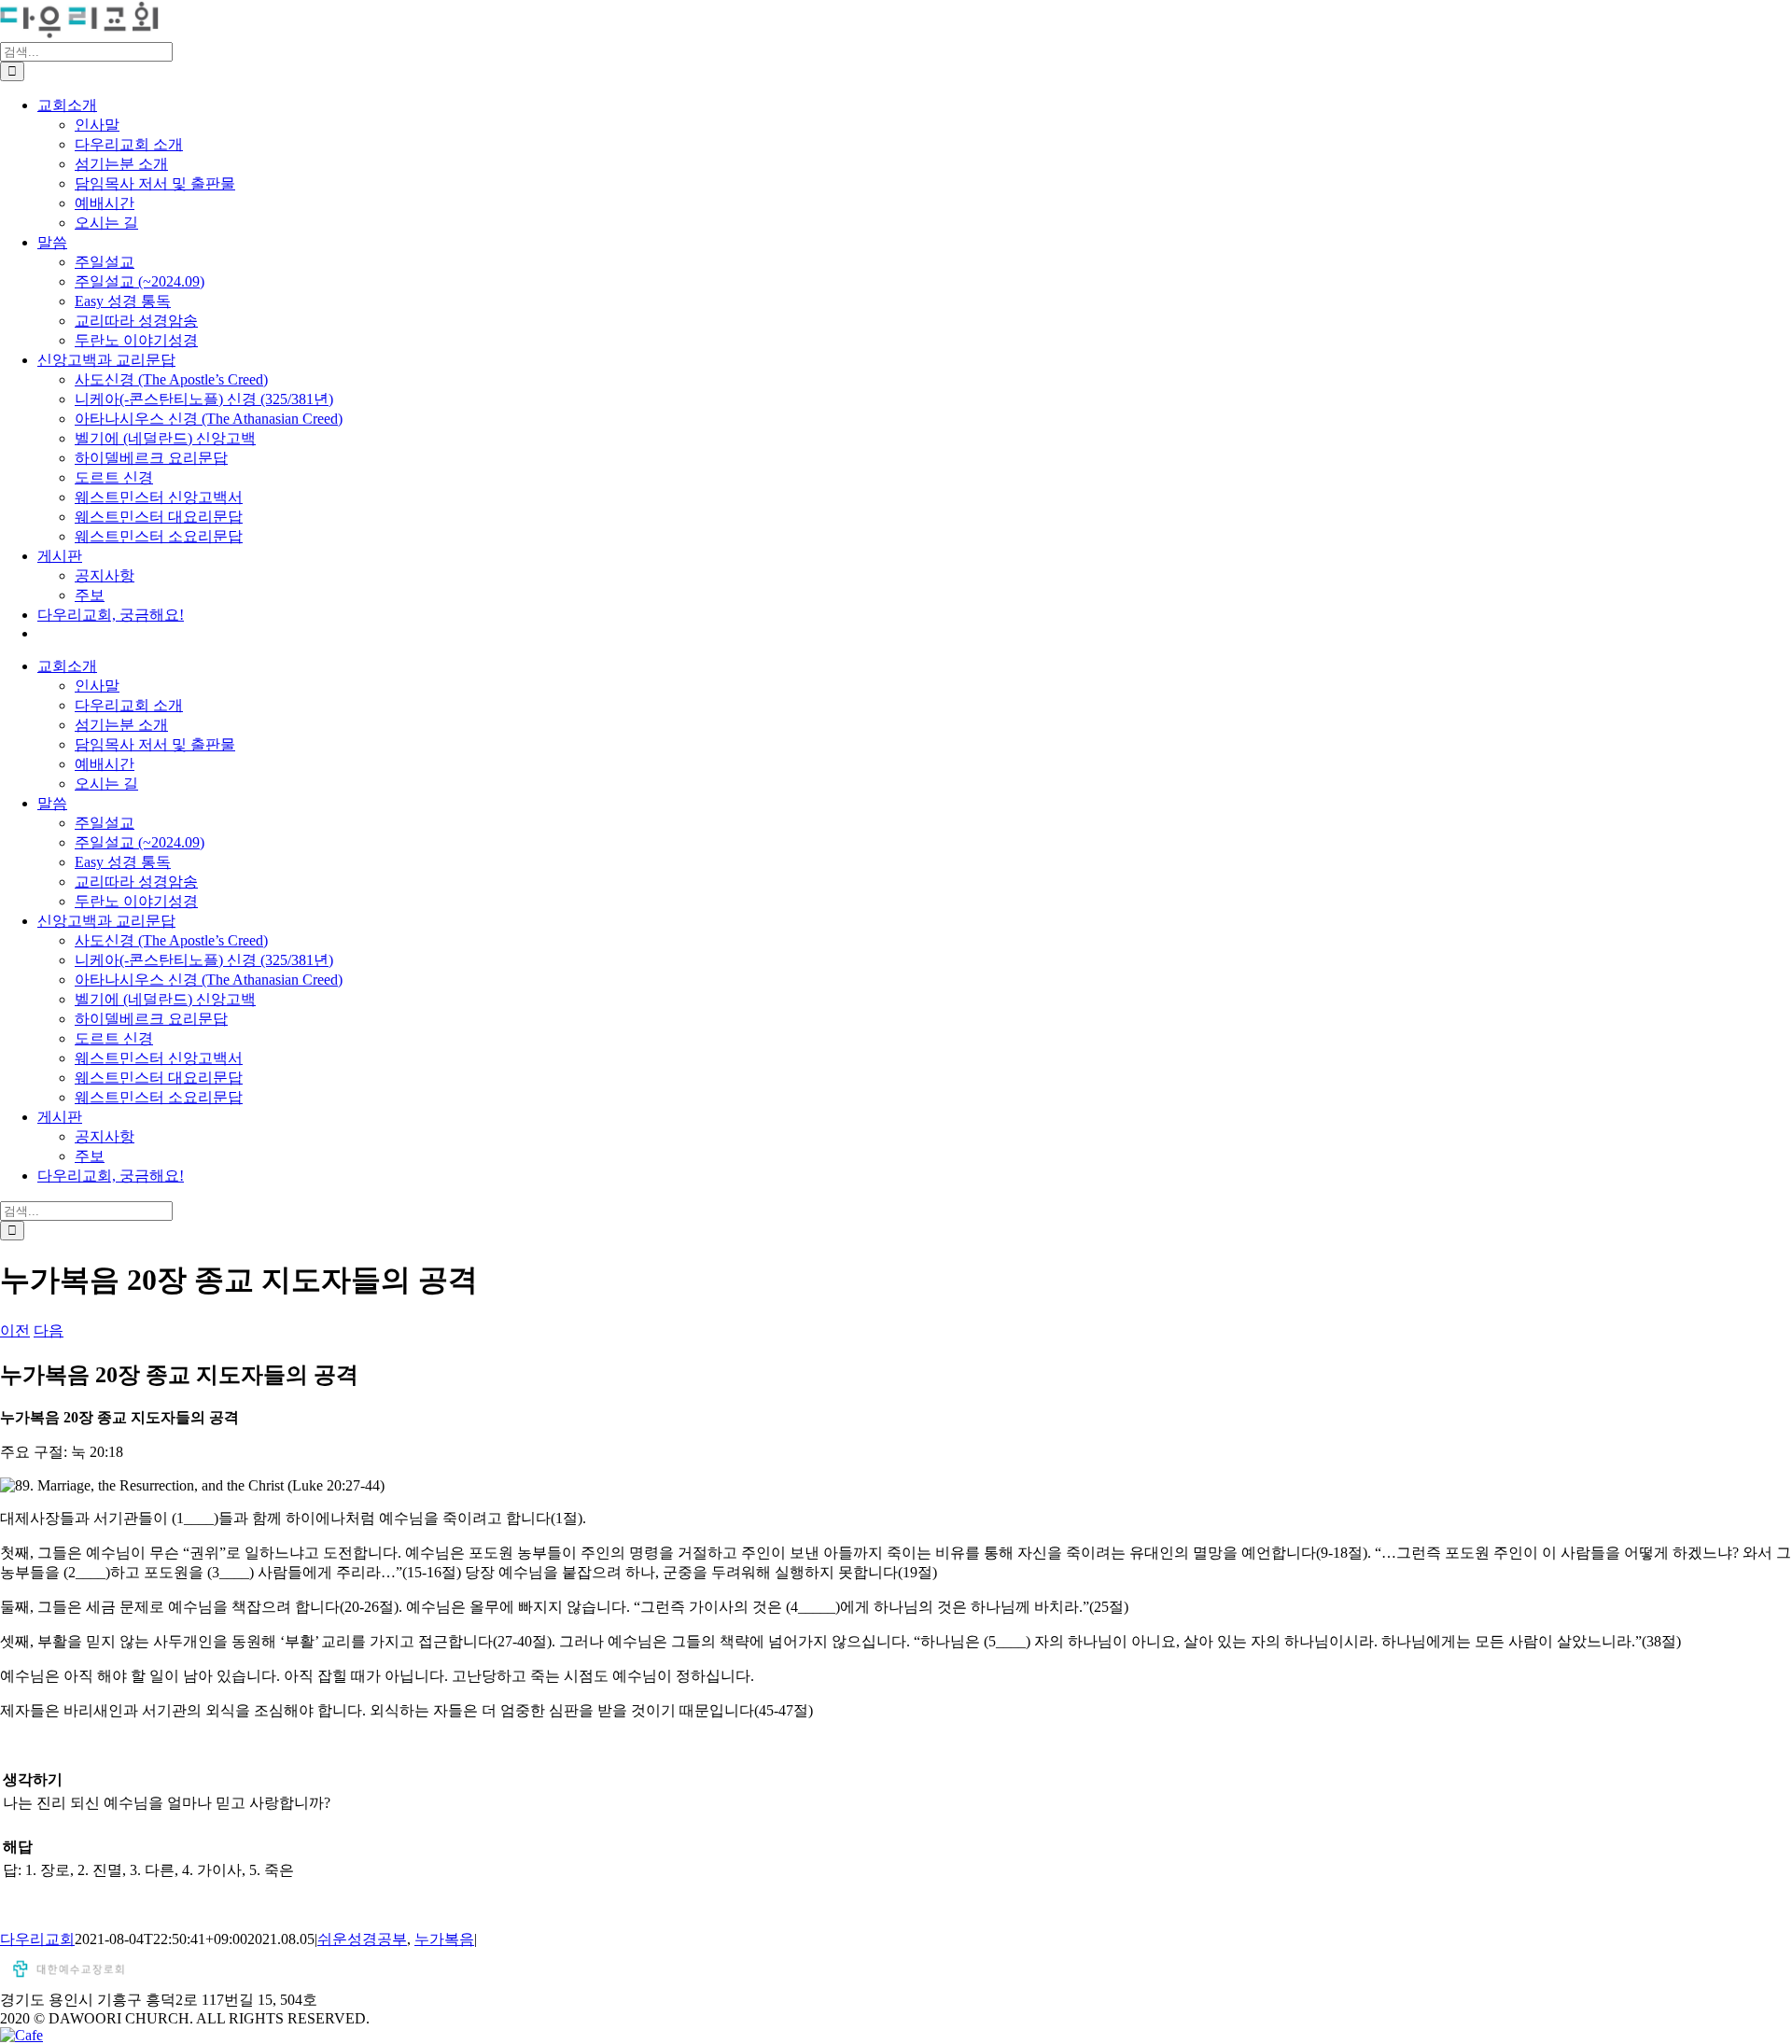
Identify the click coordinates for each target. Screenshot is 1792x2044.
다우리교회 (37, 1939)
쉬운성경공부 (362, 1939)
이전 (15, 1330)
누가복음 (444, 1939)
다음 (49, 1330)
